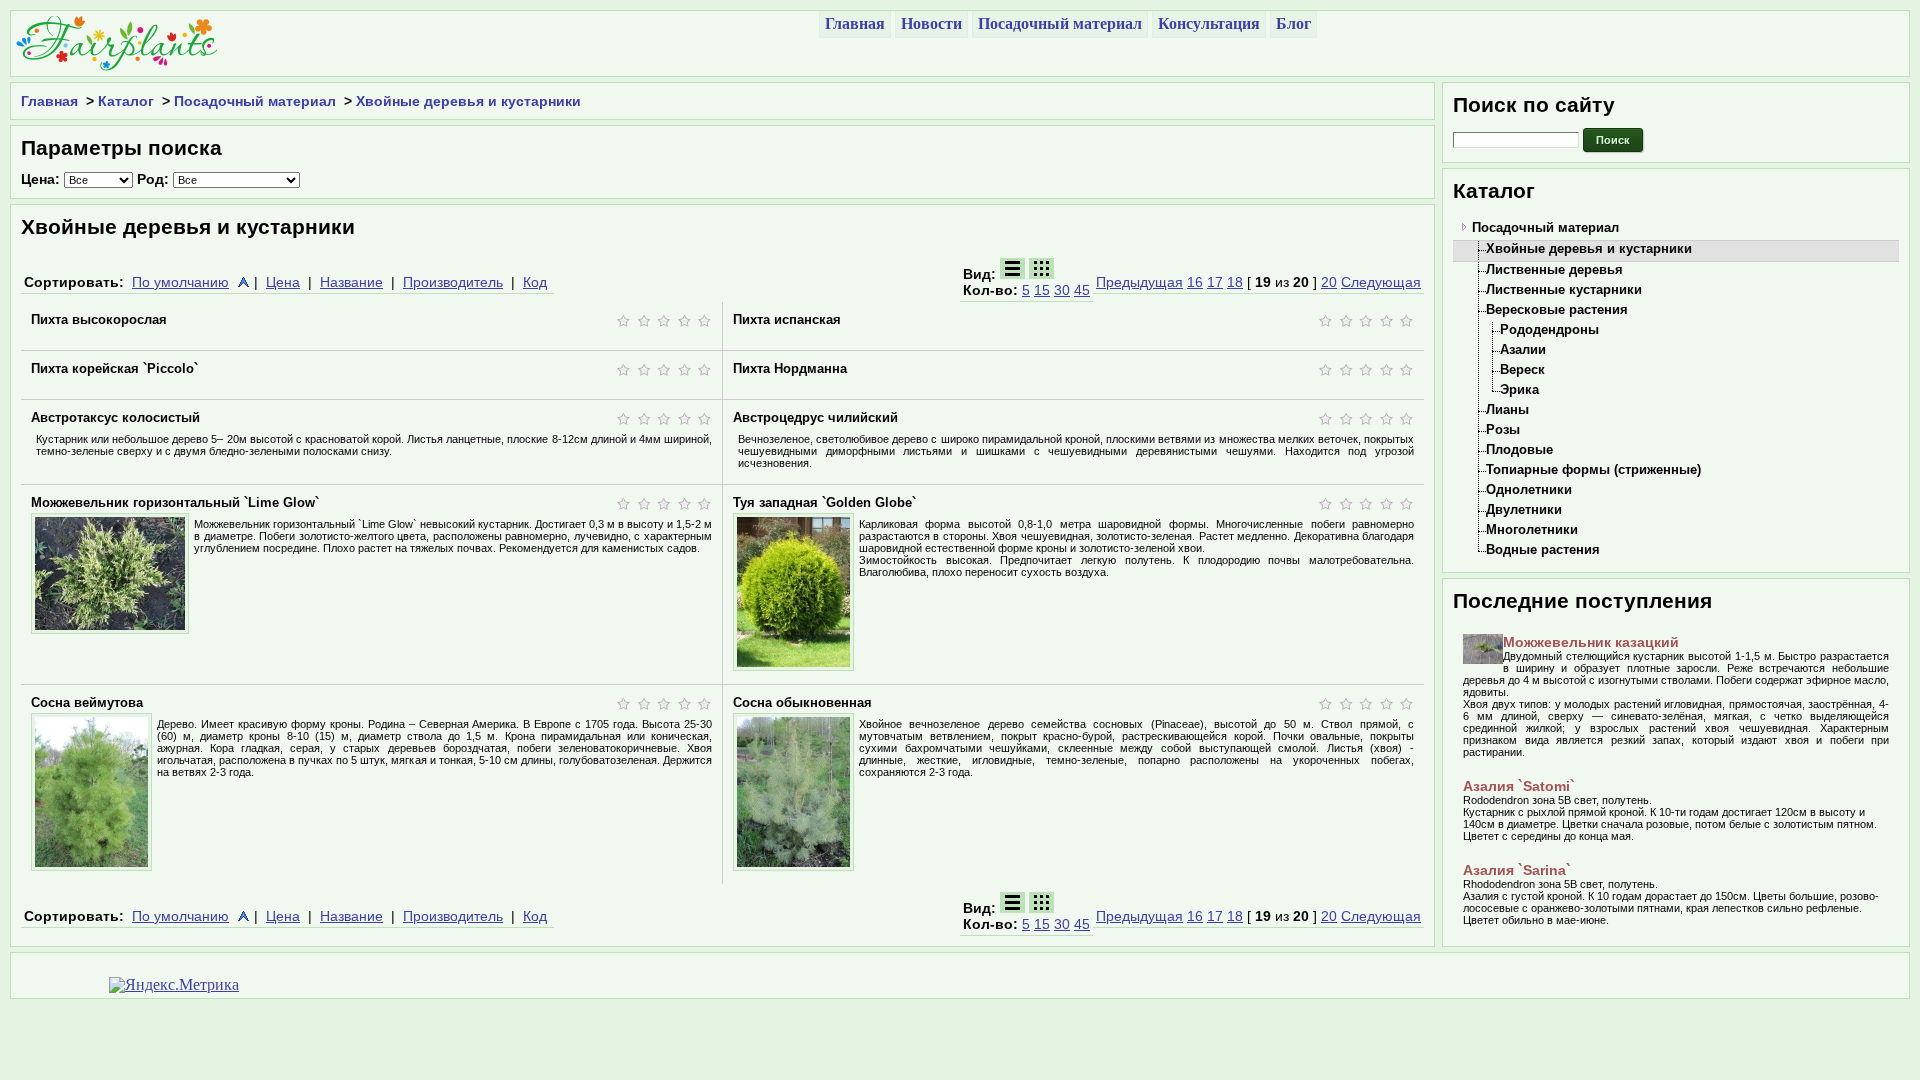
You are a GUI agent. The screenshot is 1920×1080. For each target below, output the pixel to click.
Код (535, 282)
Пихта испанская (787, 319)
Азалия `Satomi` (1519, 786)
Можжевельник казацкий (1591, 642)
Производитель (453, 282)
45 (1082, 290)
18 (1235, 282)
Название (351, 282)
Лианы (1507, 409)
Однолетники (1529, 489)
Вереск (1522, 369)
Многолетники (1532, 529)
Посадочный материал (255, 101)
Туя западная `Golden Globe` (824, 502)
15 (1042, 290)
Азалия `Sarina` (1517, 870)
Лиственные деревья (1554, 269)
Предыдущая (1139, 282)
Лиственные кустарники (1564, 289)
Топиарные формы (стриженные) (1593, 469)
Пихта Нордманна (790, 368)
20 (1329, 282)
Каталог (126, 101)
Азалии (1523, 349)
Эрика (1519, 389)
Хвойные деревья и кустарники (468, 101)
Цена (283, 282)
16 (1195, 282)
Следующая (1381, 282)
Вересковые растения (1557, 309)
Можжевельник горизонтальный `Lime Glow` (175, 502)
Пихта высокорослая (99, 319)
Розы (1503, 429)
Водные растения (1543, 549)
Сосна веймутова (87, 702)
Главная (49, 101)
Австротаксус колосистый (115, 417)
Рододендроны (1549, 329)
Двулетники (1524, 509)
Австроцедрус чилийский (815, 417)
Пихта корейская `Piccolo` (114, 368)
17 (1215, 282)
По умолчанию (180, 282)
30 (1062, 290)
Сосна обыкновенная (802, 702)
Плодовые (1519, 449)
